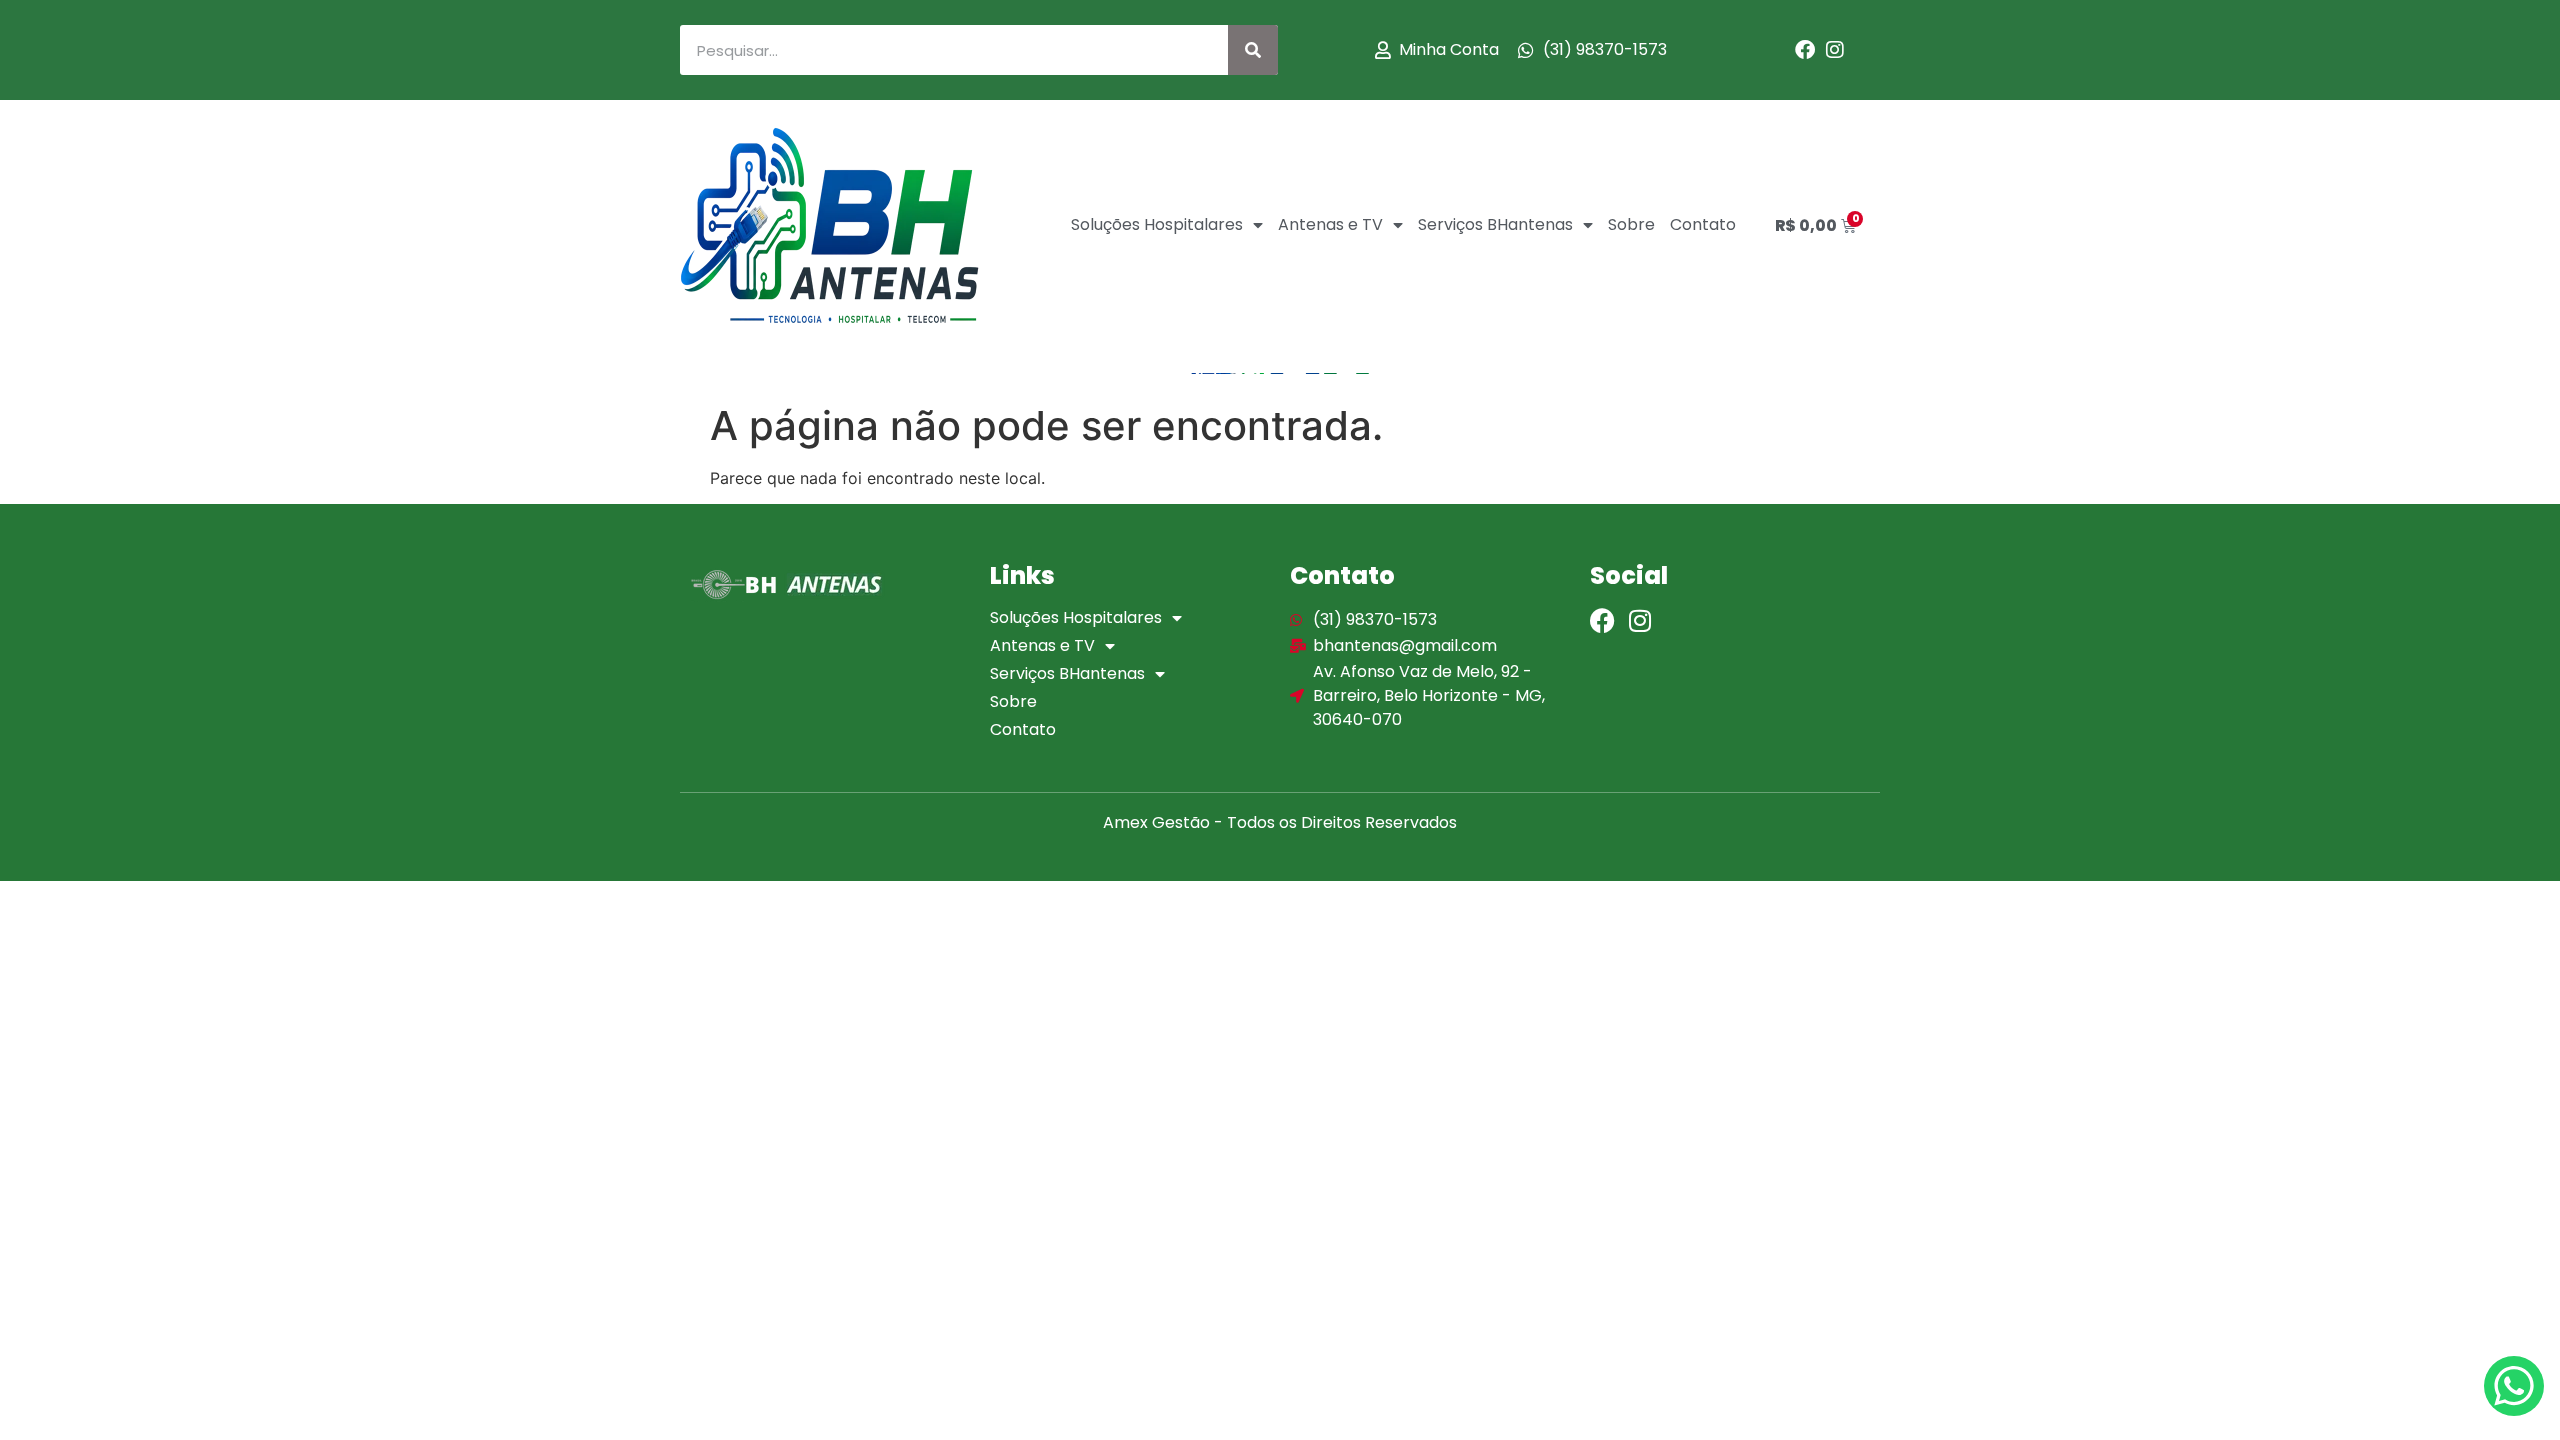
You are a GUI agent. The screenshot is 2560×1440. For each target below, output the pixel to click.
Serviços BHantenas (1495, 224)
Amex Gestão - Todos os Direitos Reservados (1280, 822)
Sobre (1631, 224)
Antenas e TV (1330, 224)
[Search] (1253, 50)
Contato (1703, 224)
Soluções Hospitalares (1157, 224)
